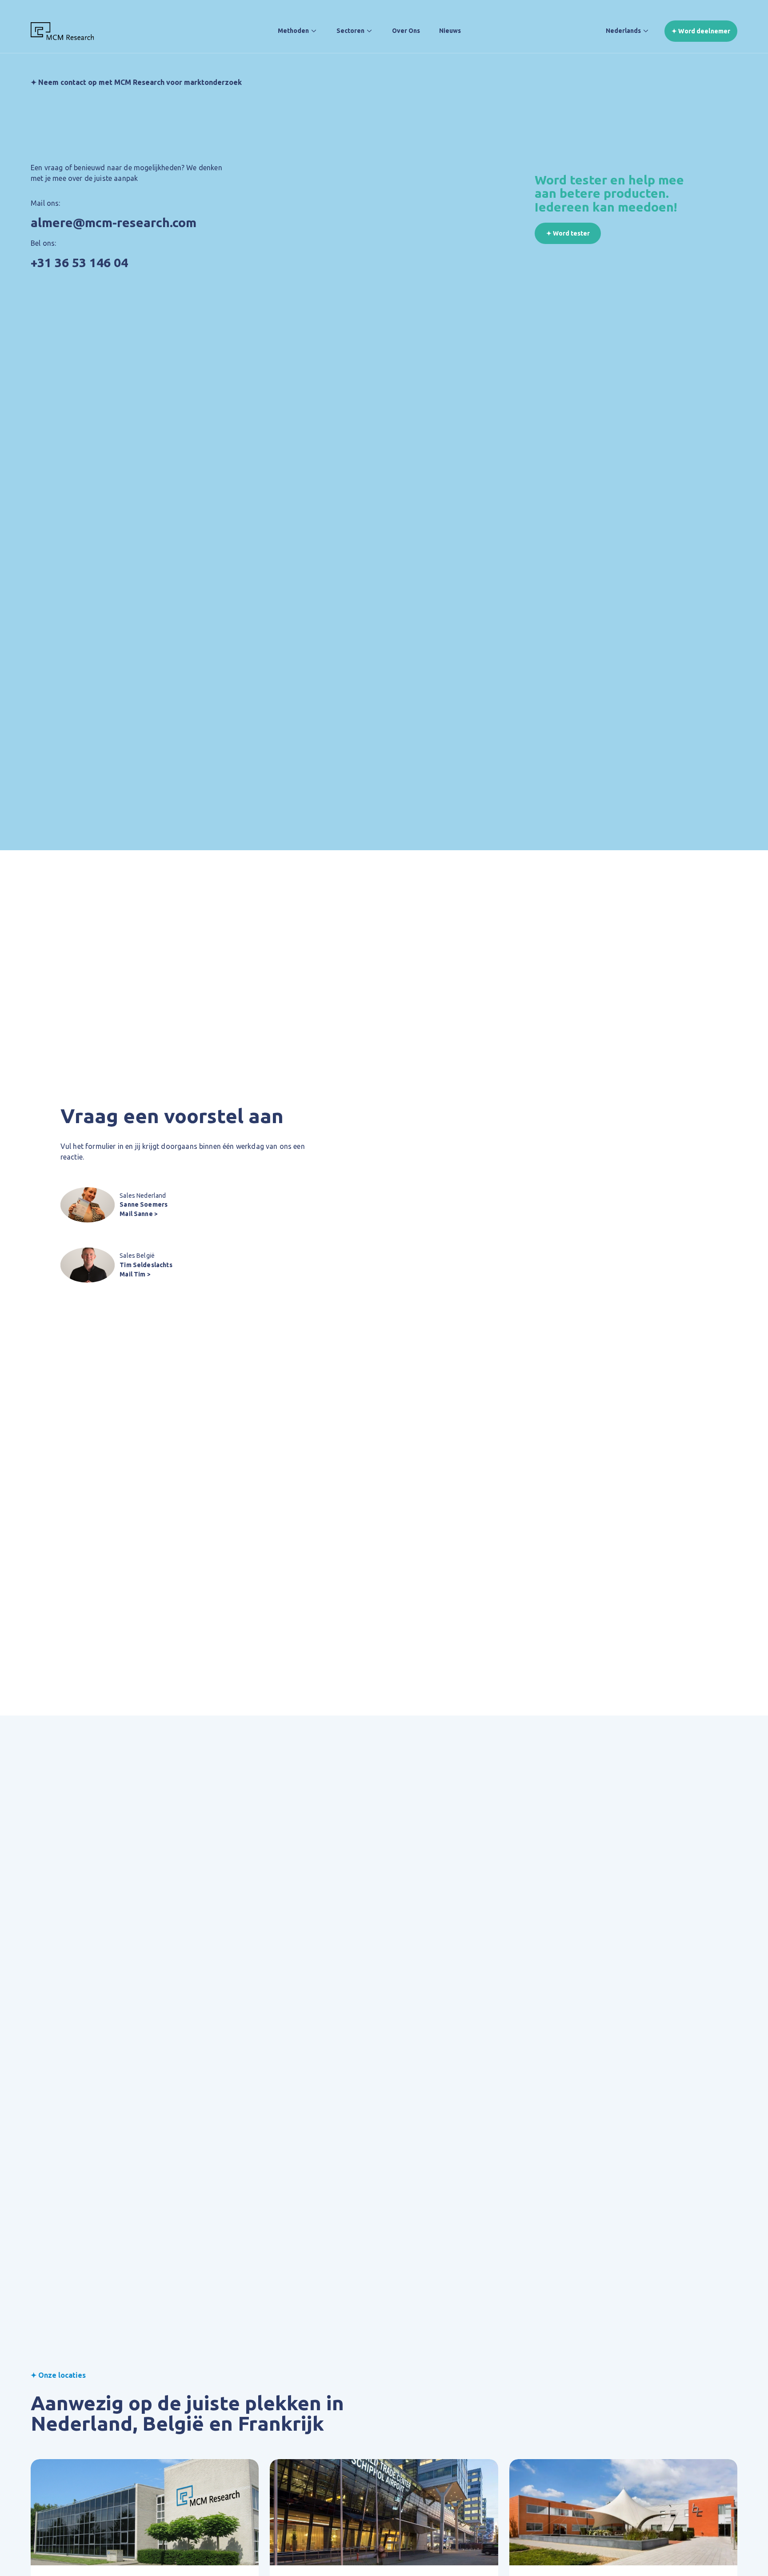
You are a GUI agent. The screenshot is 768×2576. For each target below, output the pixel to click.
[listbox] (628, 31)
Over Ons (406, 31)
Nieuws (450, 31)
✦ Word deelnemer (701, 31)
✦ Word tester (568, 233)
